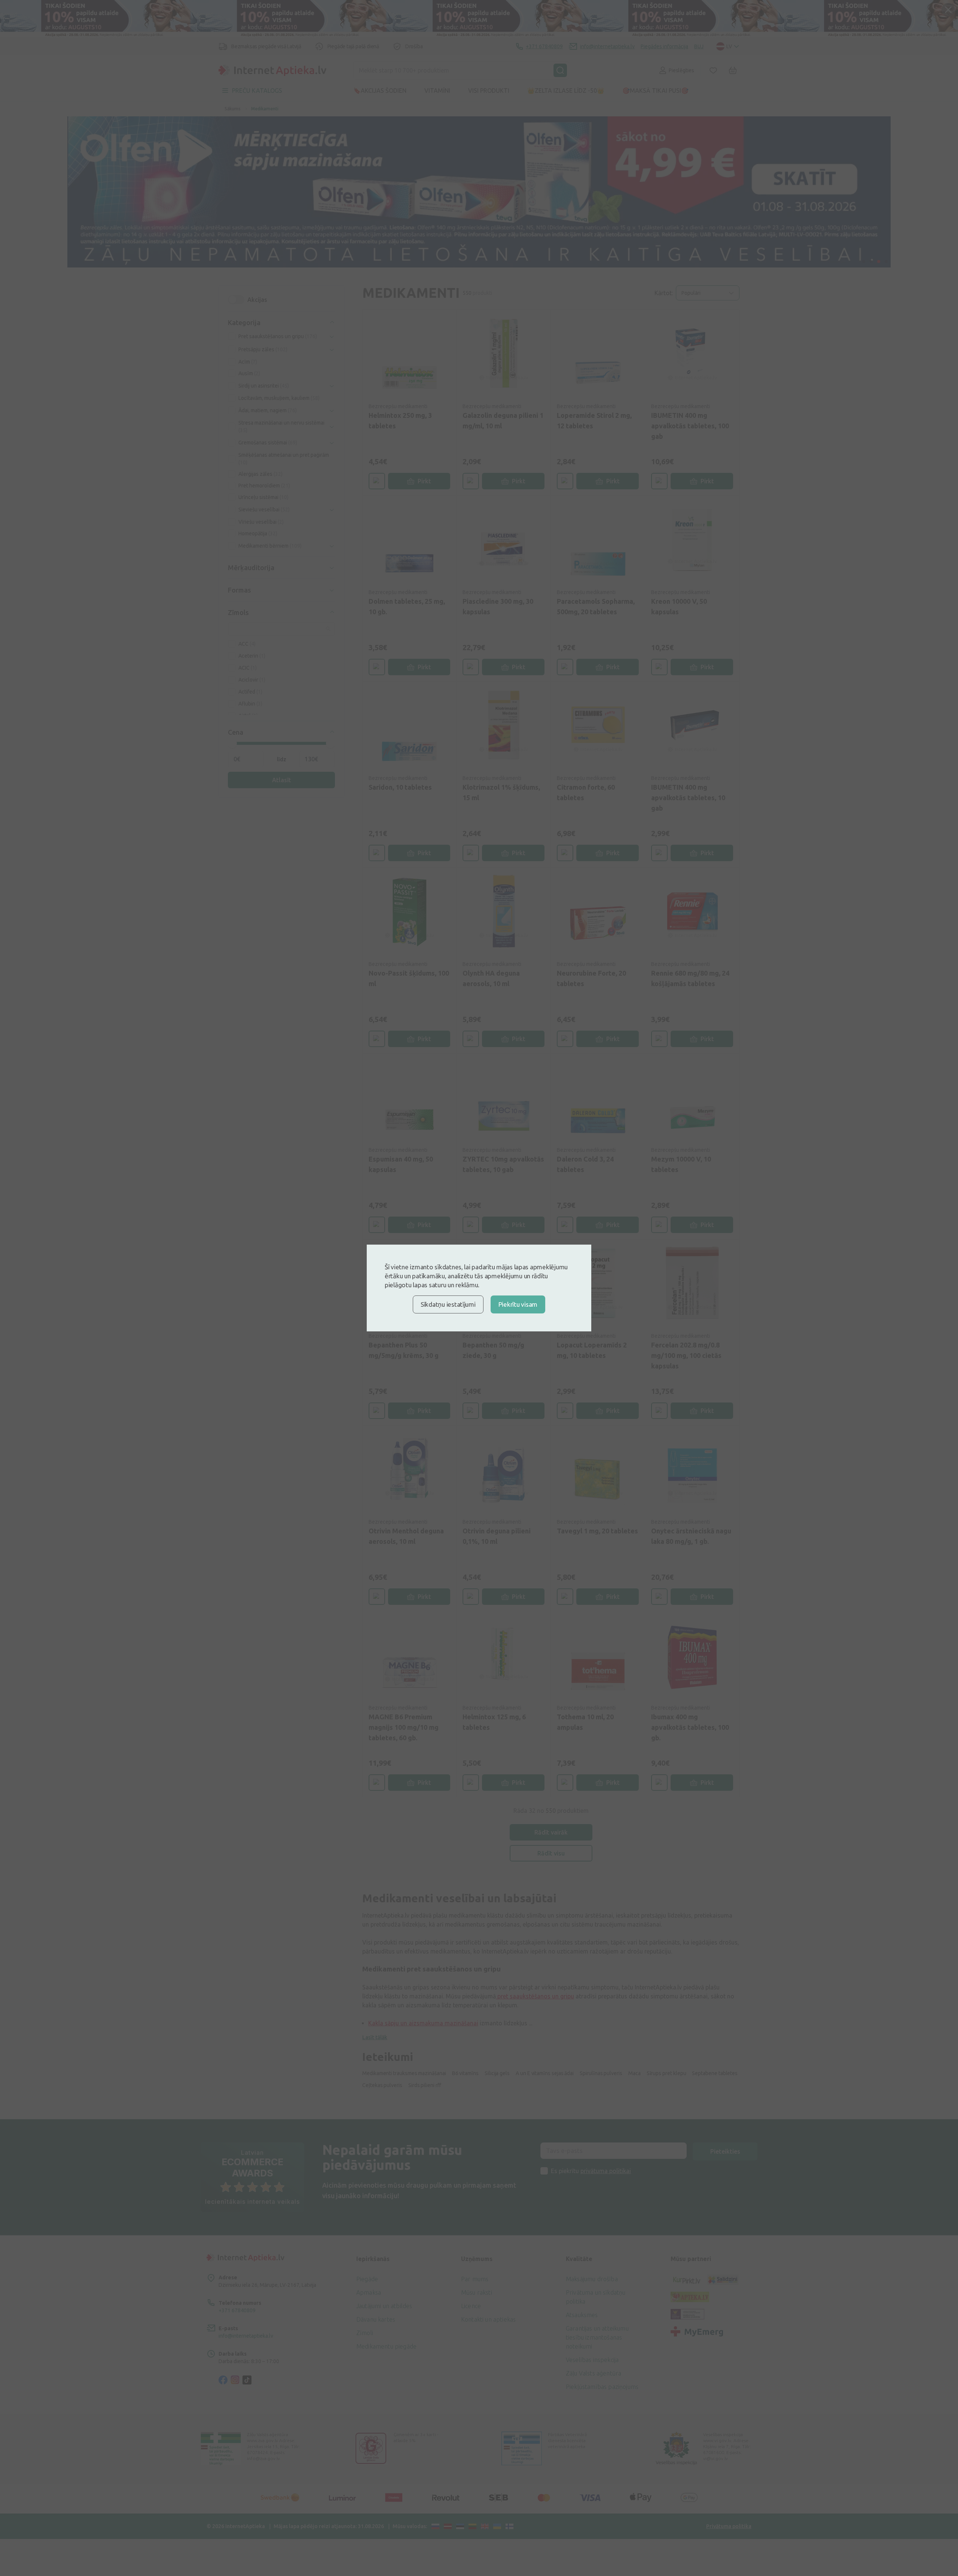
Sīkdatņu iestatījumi (448, 1304)
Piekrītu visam (518, 1304)
